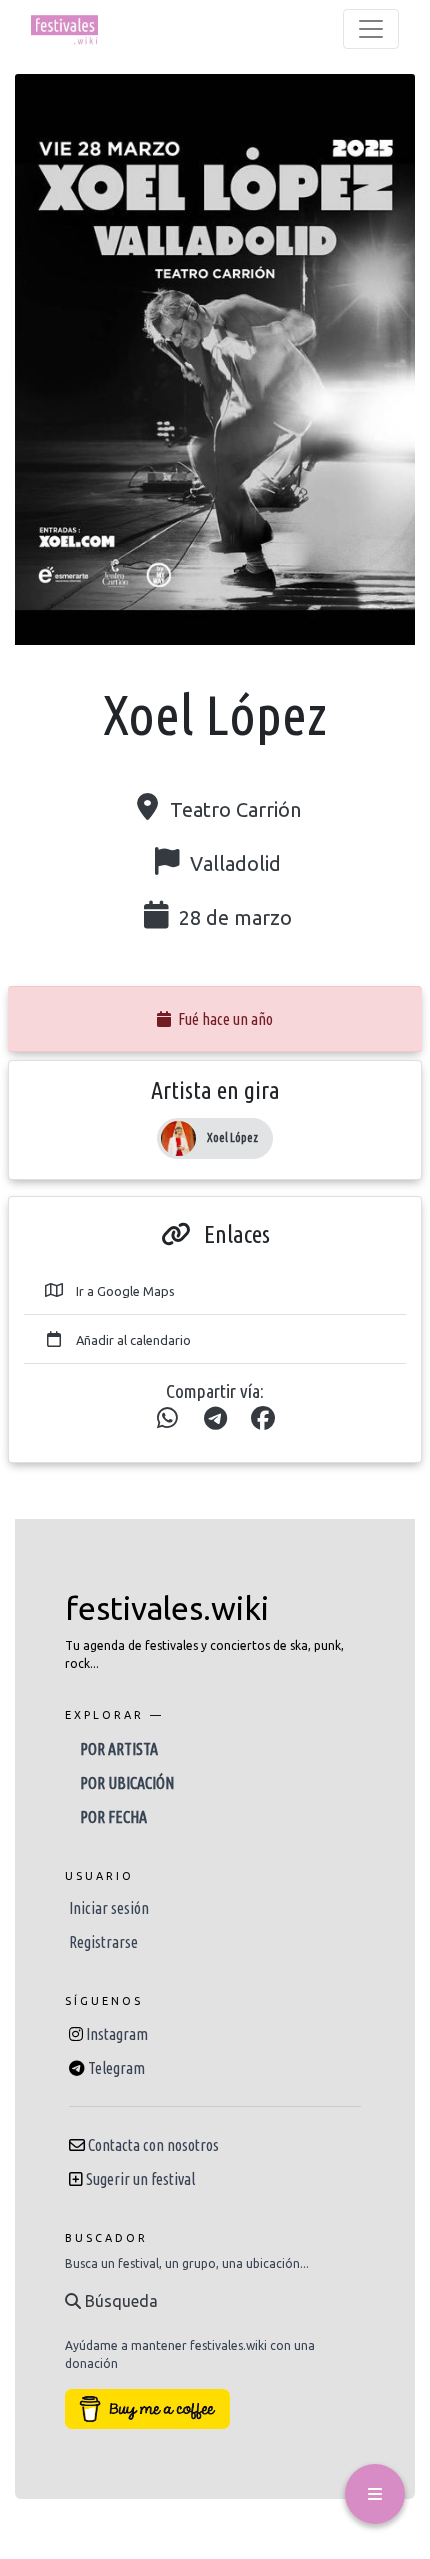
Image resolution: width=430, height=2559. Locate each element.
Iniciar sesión (109, 1908)
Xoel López (232, 1137)
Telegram (116, 2068)
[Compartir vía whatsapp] (167, 1418)
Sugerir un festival (140, 2179)
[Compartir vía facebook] (263, 1418)
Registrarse (103, 1942)
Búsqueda (119, 2301)
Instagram (117, 2034)
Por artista (119, 1749)
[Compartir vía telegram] (215, 1418)
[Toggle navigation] (371, 29)
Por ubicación (127, 1783)
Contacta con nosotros (153, 2145)
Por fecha (113, 1817)
